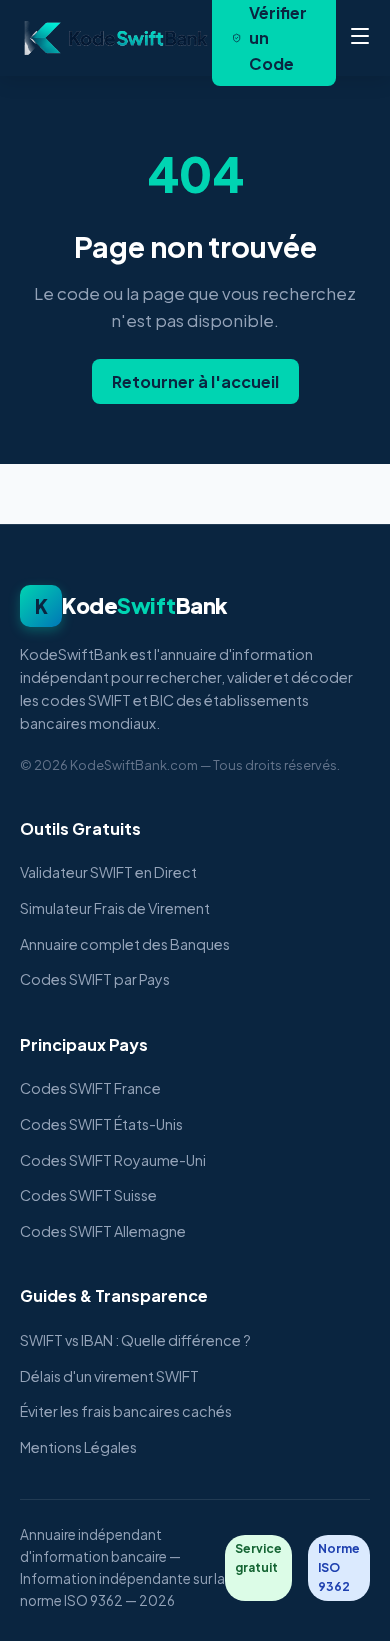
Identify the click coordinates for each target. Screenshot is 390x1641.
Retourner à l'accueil (195, 381)
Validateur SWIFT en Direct (108, 872)
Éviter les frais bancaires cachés (126, 1411)
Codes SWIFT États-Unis (101, 1124)
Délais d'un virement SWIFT (109, 1376)
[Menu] (360, 38)
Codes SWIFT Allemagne (103, 1231)
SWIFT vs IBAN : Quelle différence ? (135, 1340)
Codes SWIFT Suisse (88, 1195)
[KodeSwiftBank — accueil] (116, 38)
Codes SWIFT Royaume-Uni (113, 1160)
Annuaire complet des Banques (125, 944)
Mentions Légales (78, 1447)
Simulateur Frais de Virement (115, 908)
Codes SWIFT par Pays (95, 979)
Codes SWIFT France (90, 1088)
